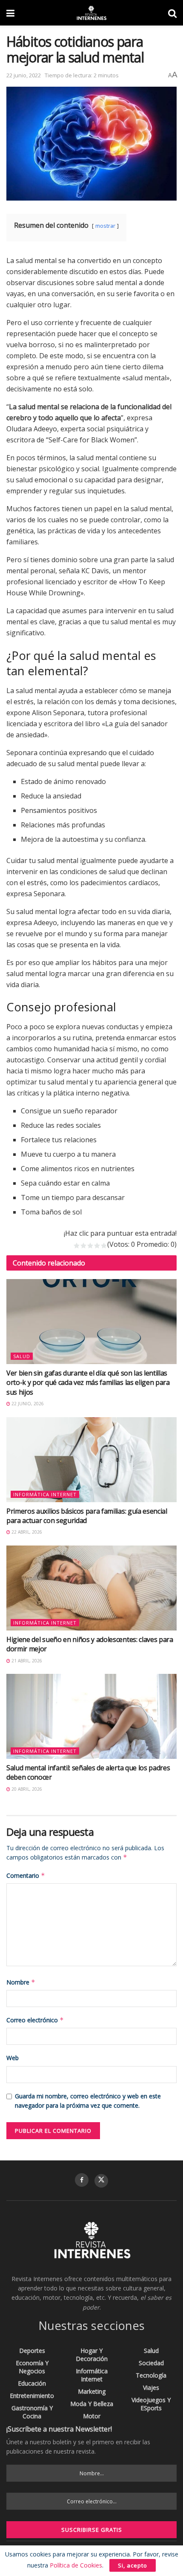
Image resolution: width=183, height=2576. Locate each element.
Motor (92, 2416)
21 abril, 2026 (26, 1661)
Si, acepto (133, 2565)
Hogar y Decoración (92, 2355)
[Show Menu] (10, 13)
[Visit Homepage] (91, 13)
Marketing (92, 2391)
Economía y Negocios (32, 2367)
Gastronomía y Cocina (32, 2412)
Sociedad (151, 2363)
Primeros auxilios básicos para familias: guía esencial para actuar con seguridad (87, 1516)
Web (13, 2058)
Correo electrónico (35, 2020)
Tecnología (151, 2375)
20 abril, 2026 (26, 1789)
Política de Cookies (76, 2565)
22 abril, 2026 (26, 1532)
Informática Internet (45, 1494)
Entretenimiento (32, 2396)
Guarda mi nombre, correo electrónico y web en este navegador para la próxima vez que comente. (88, 2101)
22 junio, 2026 (27, 1404)
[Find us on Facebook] (82, 2180)
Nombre (21, 1982)
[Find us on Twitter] (101, 2181)
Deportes (32, 2351)
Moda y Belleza (92, 2404)
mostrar (105, 226)
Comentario (26, 1875)
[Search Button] (172, 13)
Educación (32, 2383)
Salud (22, 1356)
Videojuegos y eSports (151, 2404)
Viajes (151, 2388)
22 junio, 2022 (24, 75)
